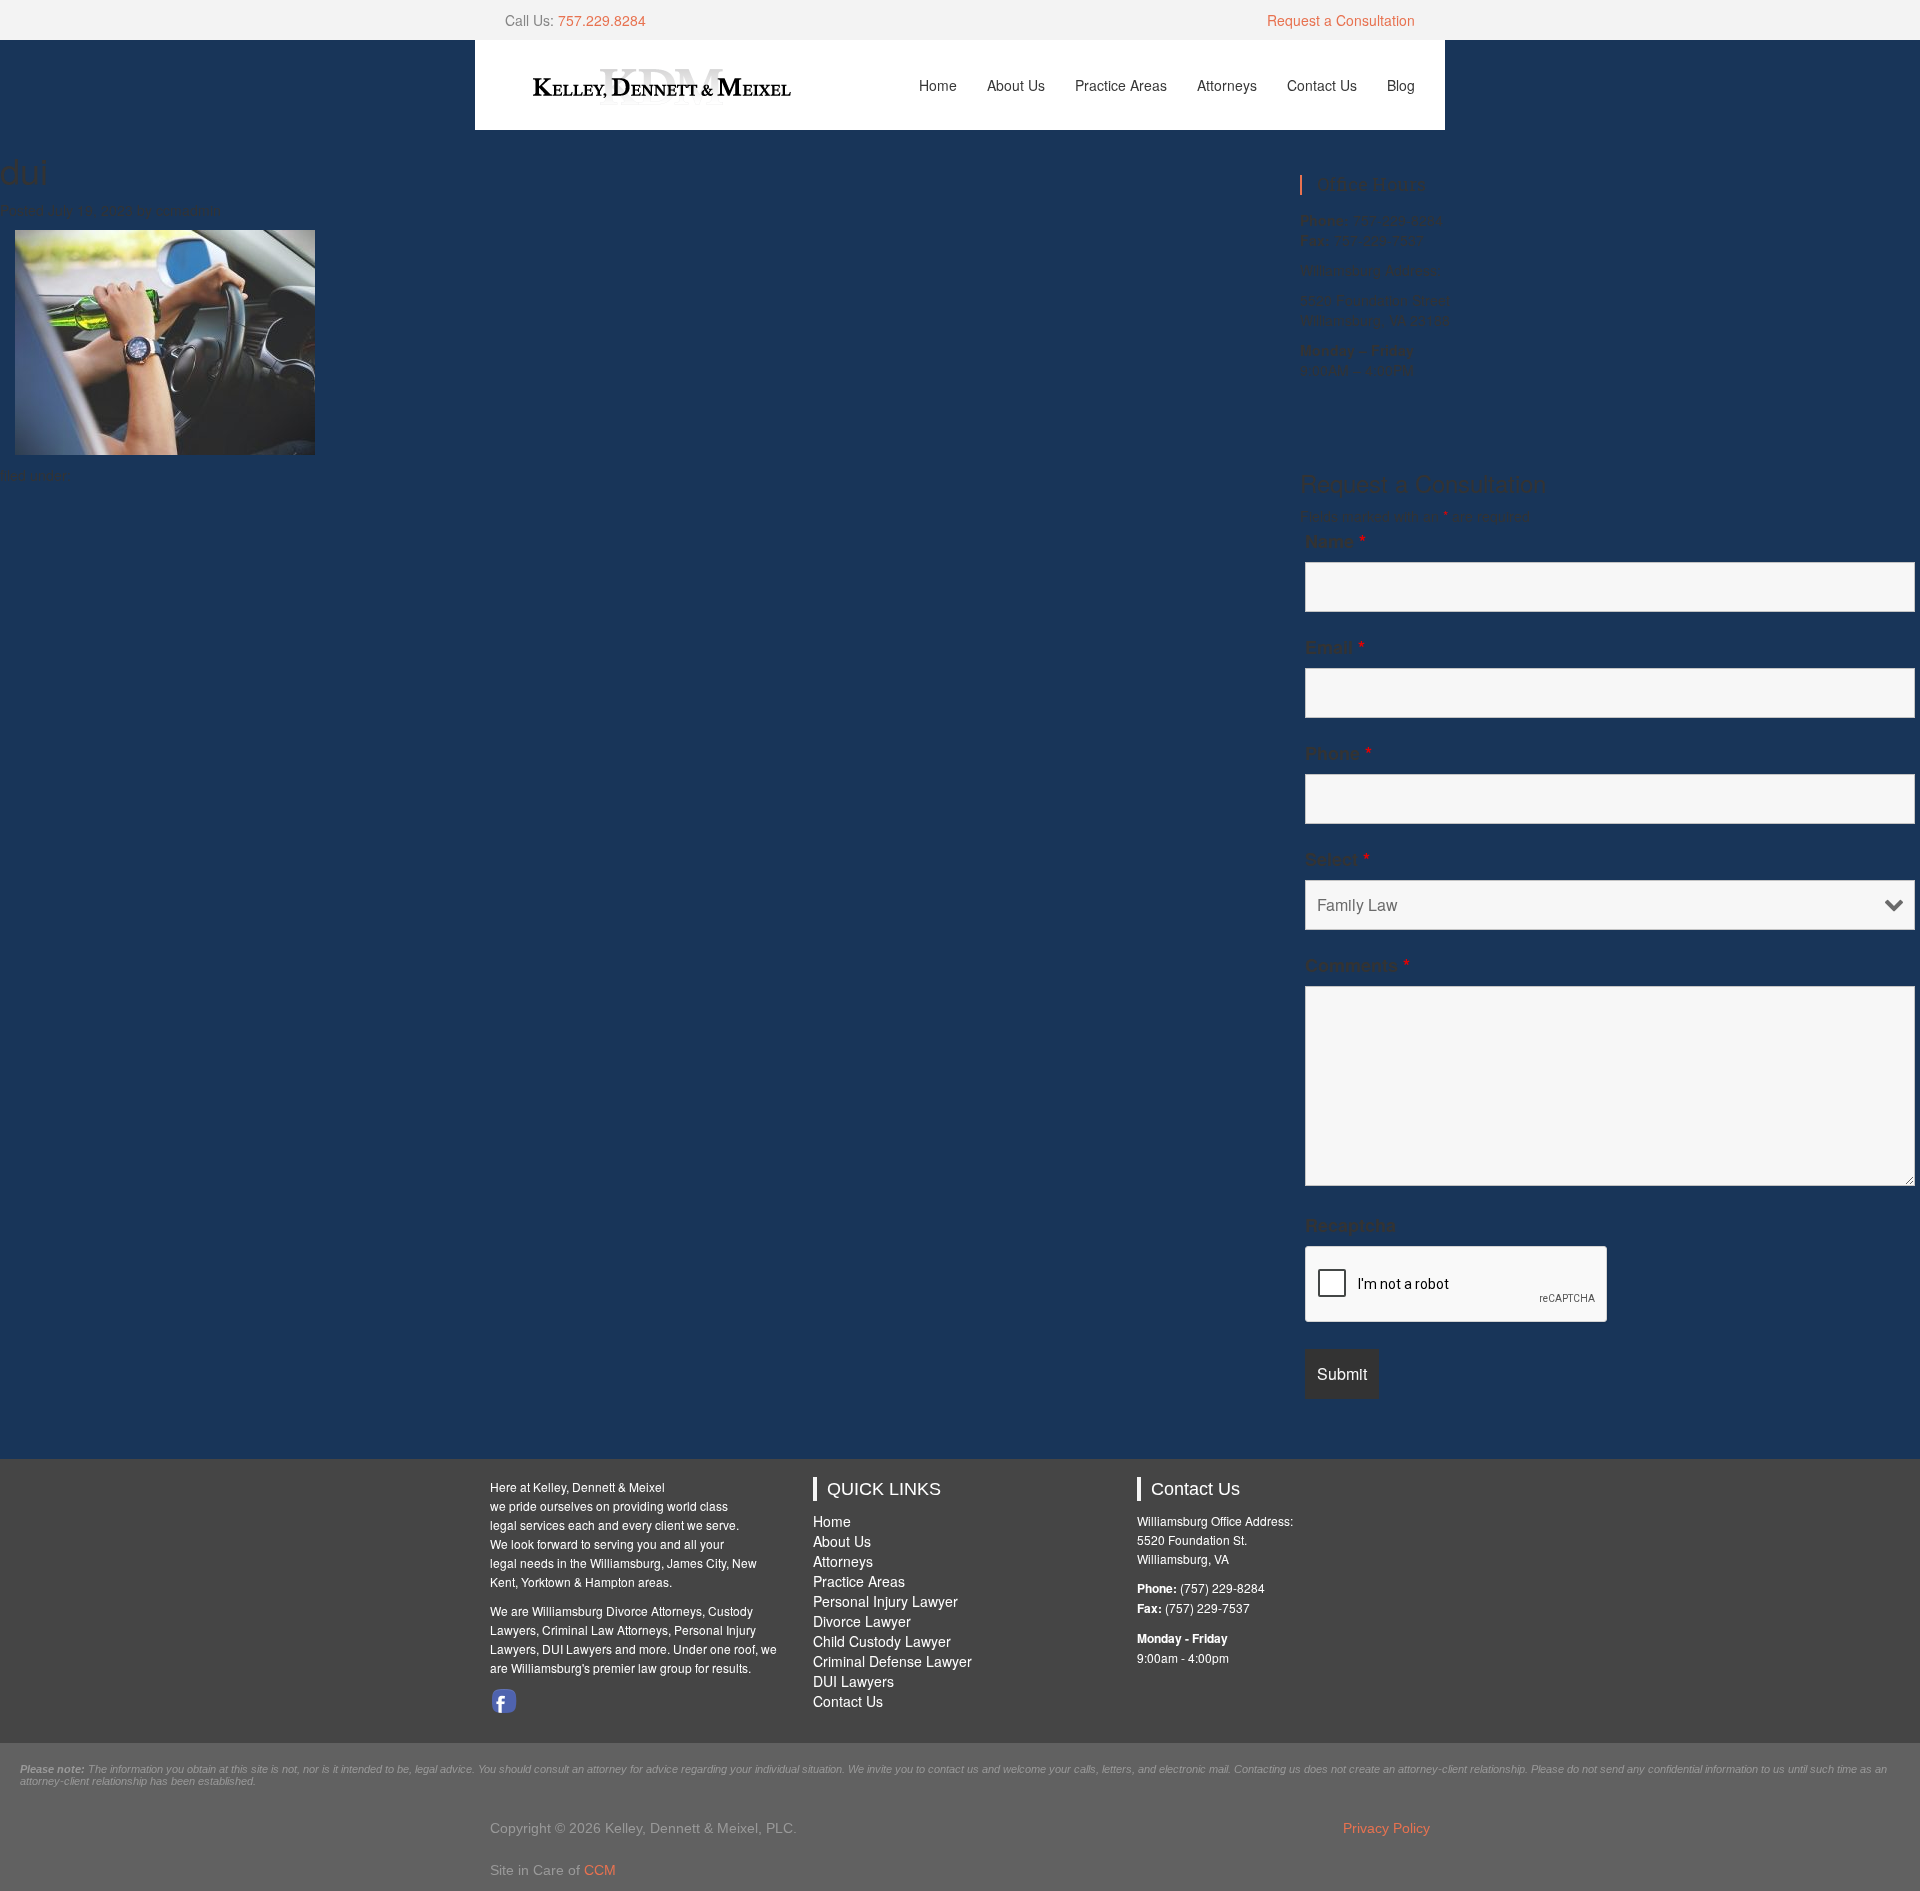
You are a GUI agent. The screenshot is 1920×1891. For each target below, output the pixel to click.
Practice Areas (1121, 85)
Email (1335, 647)
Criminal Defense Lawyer (892, 1661)
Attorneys (1227, 85)
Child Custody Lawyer (882, 1641)
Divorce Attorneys (654, 1610)
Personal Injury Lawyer (885, 1601)
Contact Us (1322, 85)
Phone (1338, 753)
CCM (600, 1870)
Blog (1401, 85)
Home (938, 85)
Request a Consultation (1341, 20)
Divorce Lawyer (862, 1621)
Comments (1357, 965)
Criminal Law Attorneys (605, 1629)
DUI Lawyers (853, 1681)
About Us (1016, 85)
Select (1337, 859)
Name (1335, 541)
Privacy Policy (1386, 1828)
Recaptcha (1350, 1225)
